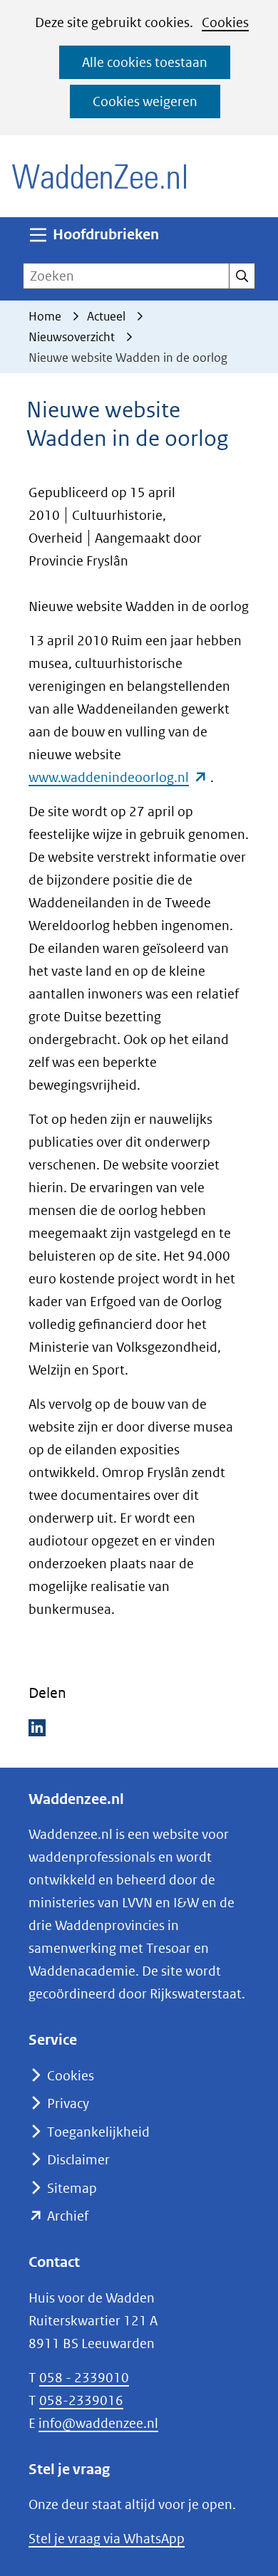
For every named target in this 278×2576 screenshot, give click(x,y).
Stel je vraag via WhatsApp (107, 2539)
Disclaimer (78, 2160)
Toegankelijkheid (98, 2132)
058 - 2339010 (84, 2378)
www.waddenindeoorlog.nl (118, 777)
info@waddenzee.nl (98, 2423)
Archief (68, 2216)
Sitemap (72, 2188)
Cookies (225, 22)
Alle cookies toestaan (145, 62)
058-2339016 (81, 2400)
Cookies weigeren (145, 101)
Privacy (68, 2103)
